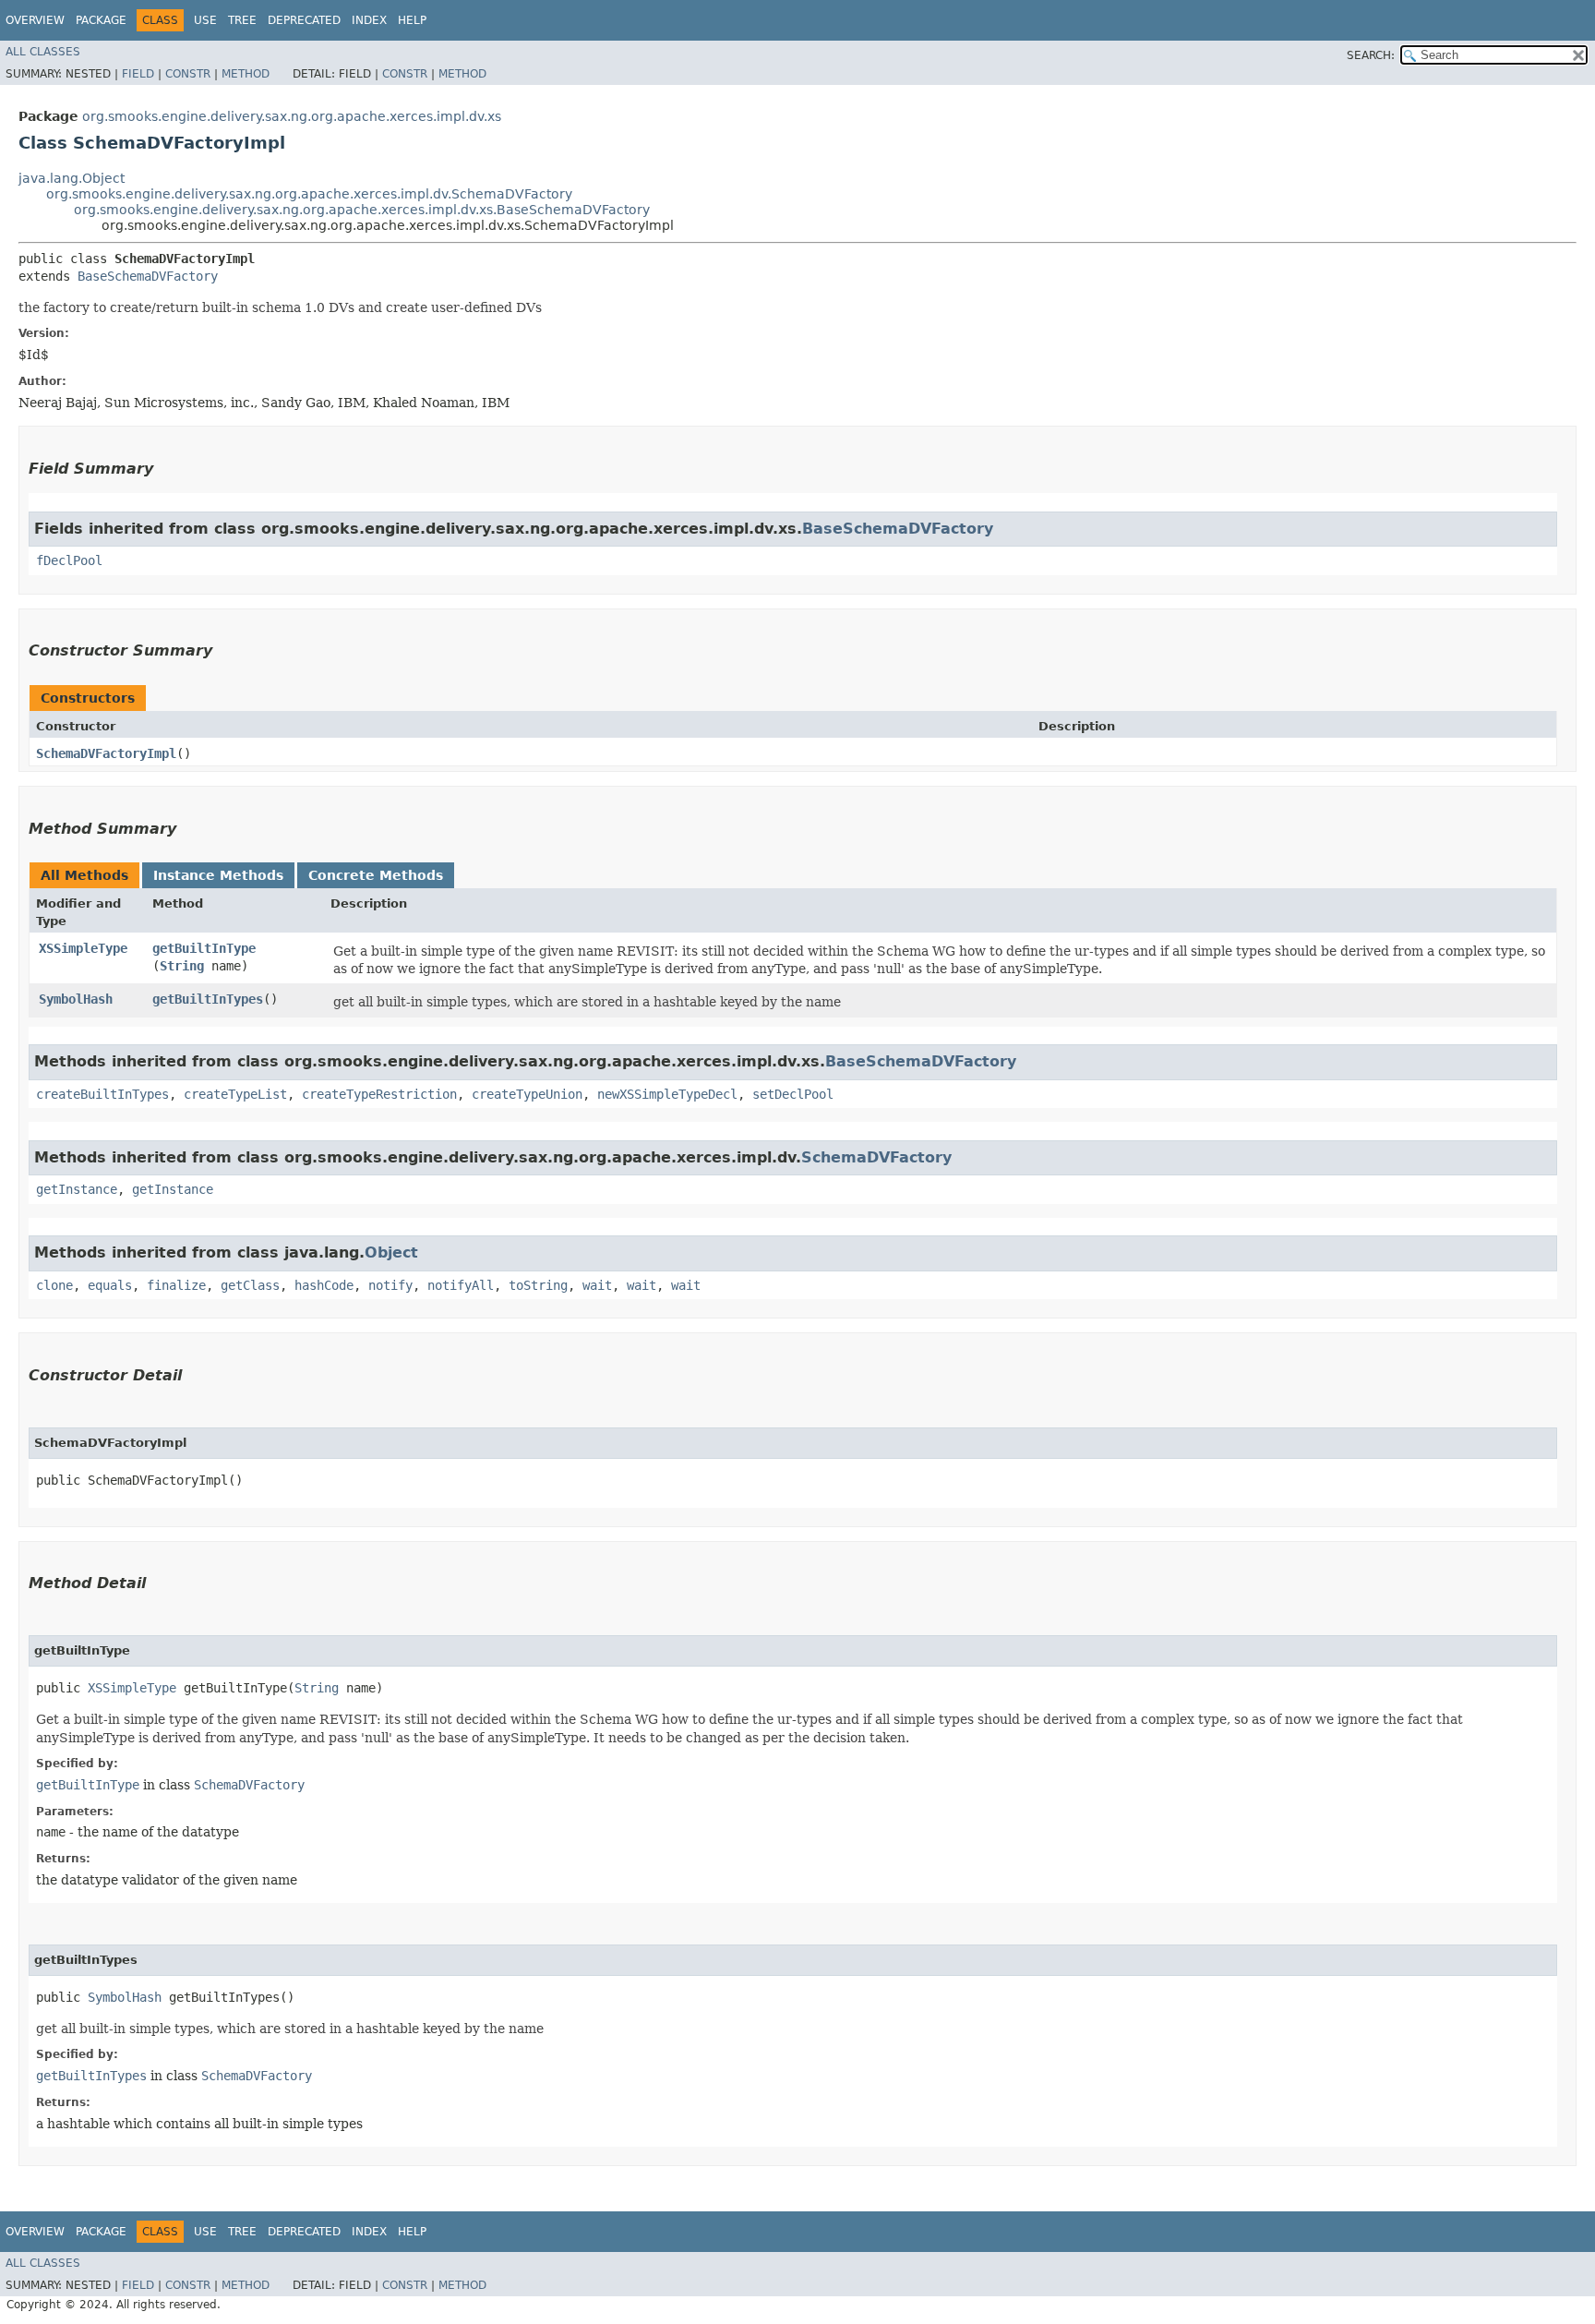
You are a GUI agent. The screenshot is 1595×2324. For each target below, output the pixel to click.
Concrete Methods (376, 875)
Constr (188, 74)
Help (412, 20)
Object (391, 1252)
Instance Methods (218, 875)
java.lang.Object (72, 178)
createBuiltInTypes (102, 1094)
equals (110, 1285)
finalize (176, 1285)
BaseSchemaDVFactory (148, 276)
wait (597, 1285)
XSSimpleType (83, 948)
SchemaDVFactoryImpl (106, 753)
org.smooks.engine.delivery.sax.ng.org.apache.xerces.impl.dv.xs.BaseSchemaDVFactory (362, 210)
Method (246, 74)
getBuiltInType (204, 948)
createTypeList (235, 1094)
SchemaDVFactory (876, 1157)
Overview (35, 20)
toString (538, 1285)
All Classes (43, 52)
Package (101, 20)
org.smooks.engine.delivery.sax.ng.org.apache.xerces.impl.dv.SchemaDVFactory (309, 194)
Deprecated (304, 20)
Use (205, 20)
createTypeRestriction (379, 1094)
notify (390, 1285)
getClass (250, 1285)
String (182, 966)
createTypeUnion (527, 1094)
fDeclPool (69, 560)
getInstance (77, 1189)
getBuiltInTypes (208, 999)
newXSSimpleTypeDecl (667, 1094)
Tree (242, 20)
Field (138, 74)
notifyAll (461, 1285)
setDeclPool (793, 1094)
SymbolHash (76, 999)
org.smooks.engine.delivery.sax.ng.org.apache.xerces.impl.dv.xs (292, 116)
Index (369, 20)
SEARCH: (1371, 55)
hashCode (324, 1285)
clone (54, 1285)
